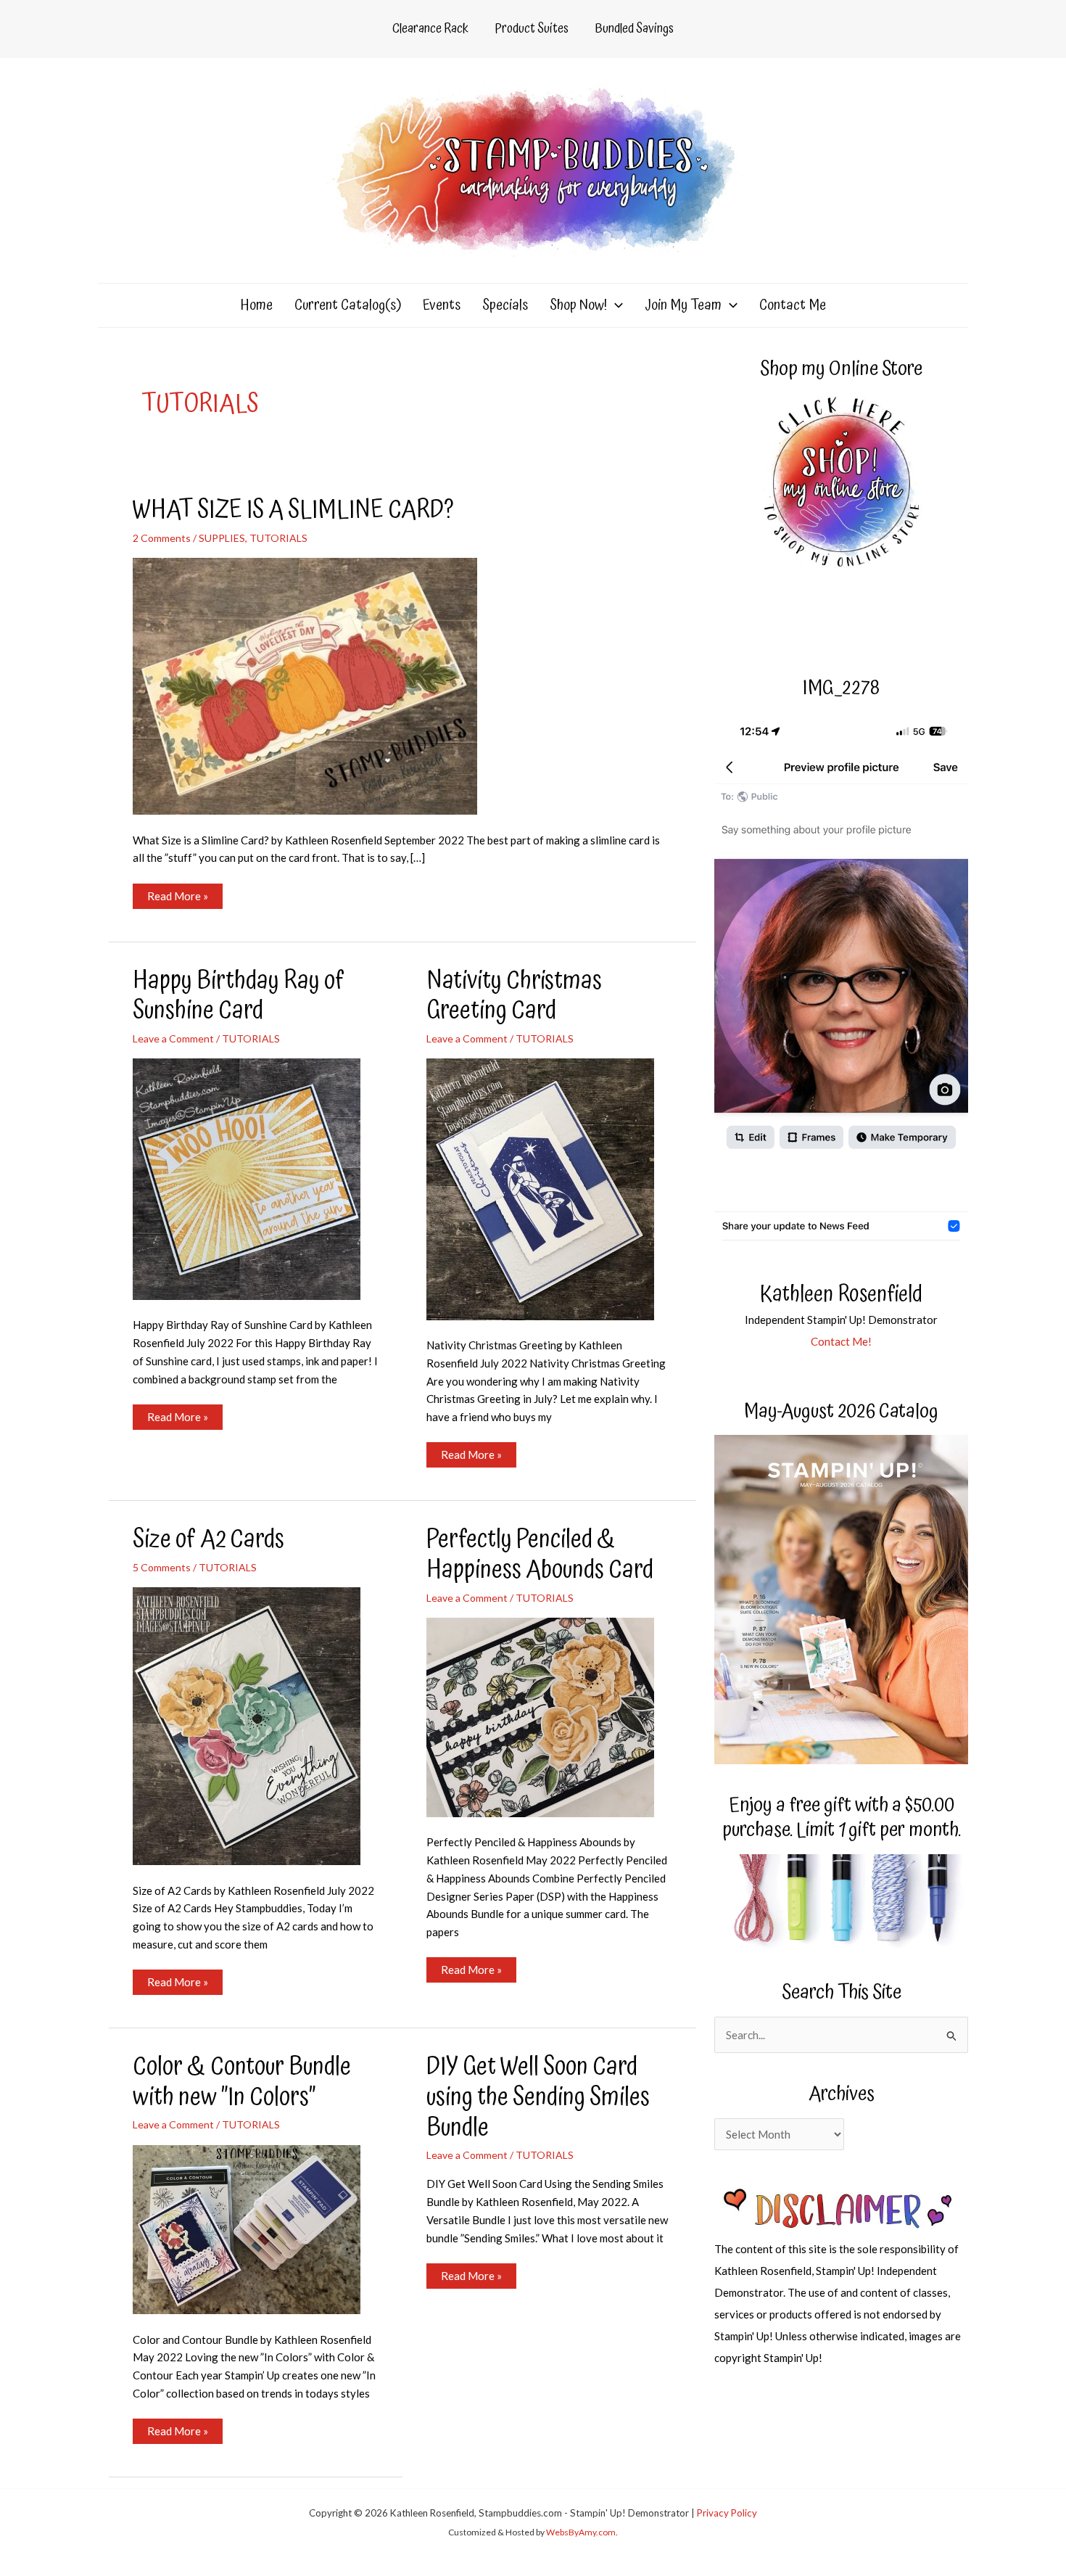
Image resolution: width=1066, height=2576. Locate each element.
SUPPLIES (222, 538)
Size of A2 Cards (208, 1540)
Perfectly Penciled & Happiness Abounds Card (540, 1555)
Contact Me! (841, 1341)
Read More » (177, 899)
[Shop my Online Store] (841, 483)
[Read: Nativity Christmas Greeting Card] (549, 1188)
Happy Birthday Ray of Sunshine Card (239, 996)
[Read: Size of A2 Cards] (256, 1724)
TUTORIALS (278, 538)
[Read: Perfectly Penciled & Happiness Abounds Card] (549, 1716)
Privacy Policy (727, 2513)
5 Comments (162, 1567)
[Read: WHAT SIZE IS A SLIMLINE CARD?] (314, 685)
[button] (615, 305)
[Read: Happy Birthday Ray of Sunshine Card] (256, 1177)
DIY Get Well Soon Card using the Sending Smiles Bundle (538, 2098)
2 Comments (162, 538)
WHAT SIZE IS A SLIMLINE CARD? (293, 510)
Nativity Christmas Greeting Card (514, 996)
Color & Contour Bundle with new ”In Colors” (242, 2082)
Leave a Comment (173, 1038)
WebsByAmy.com (581, 2532)
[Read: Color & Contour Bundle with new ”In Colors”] (256, 2228)
